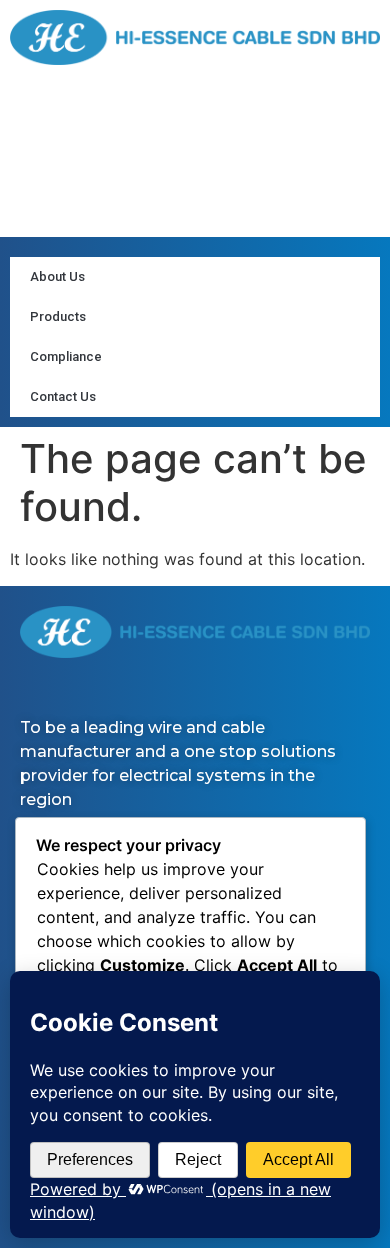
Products (58, 316)
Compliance (66, 356)
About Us (57, 276)
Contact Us (63, 396)
